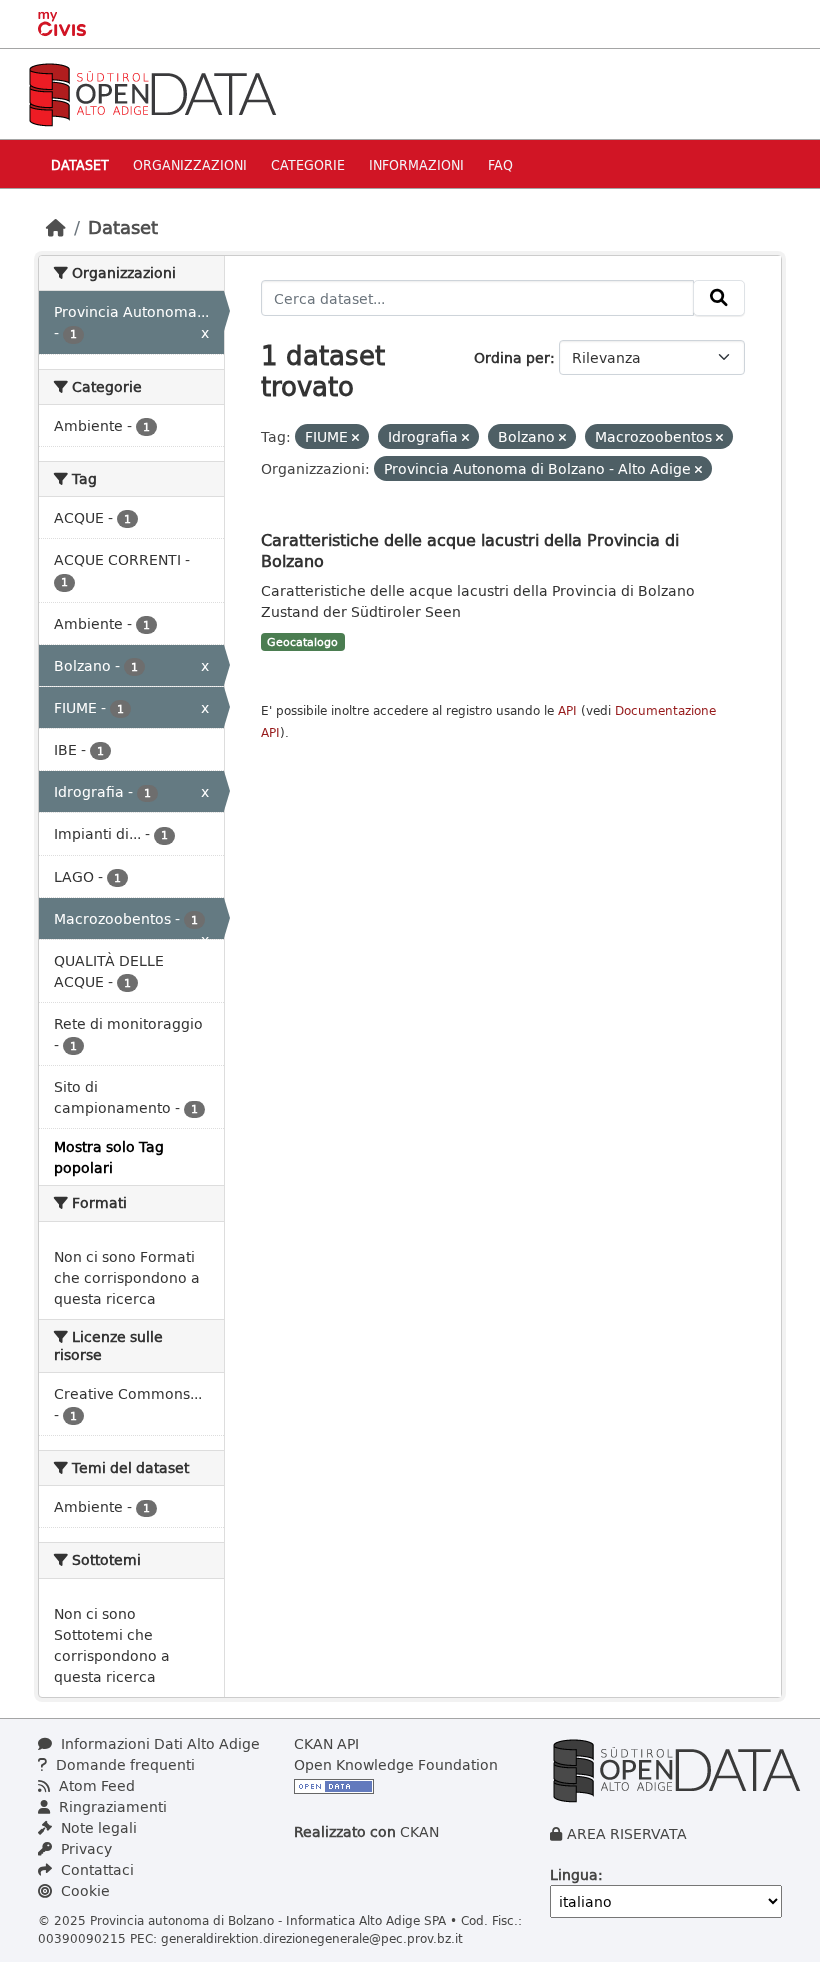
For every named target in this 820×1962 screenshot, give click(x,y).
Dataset (80, 164)
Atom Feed (95, 1785)
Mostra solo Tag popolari (109, 1157)
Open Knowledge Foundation (396, 1764)
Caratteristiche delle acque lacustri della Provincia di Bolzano (470, 550)
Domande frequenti (123, 1764)
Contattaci (95, 1869)
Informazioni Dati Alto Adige (158, 1743)
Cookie (83, 1890)
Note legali (97, 1827)
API (567, 710)
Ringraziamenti (111, 1806)
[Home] (56, 227)
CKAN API (326, 1743)
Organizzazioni (190, 164)
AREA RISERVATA (627, 1833)
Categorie (308, 164)
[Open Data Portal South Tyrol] (152, 92)
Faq (500, 164)
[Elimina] (355, 437)
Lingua (574, 1874)
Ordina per (512, 357)
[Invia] (719, 298)
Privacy (84, 1848)
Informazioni (416, 164)
